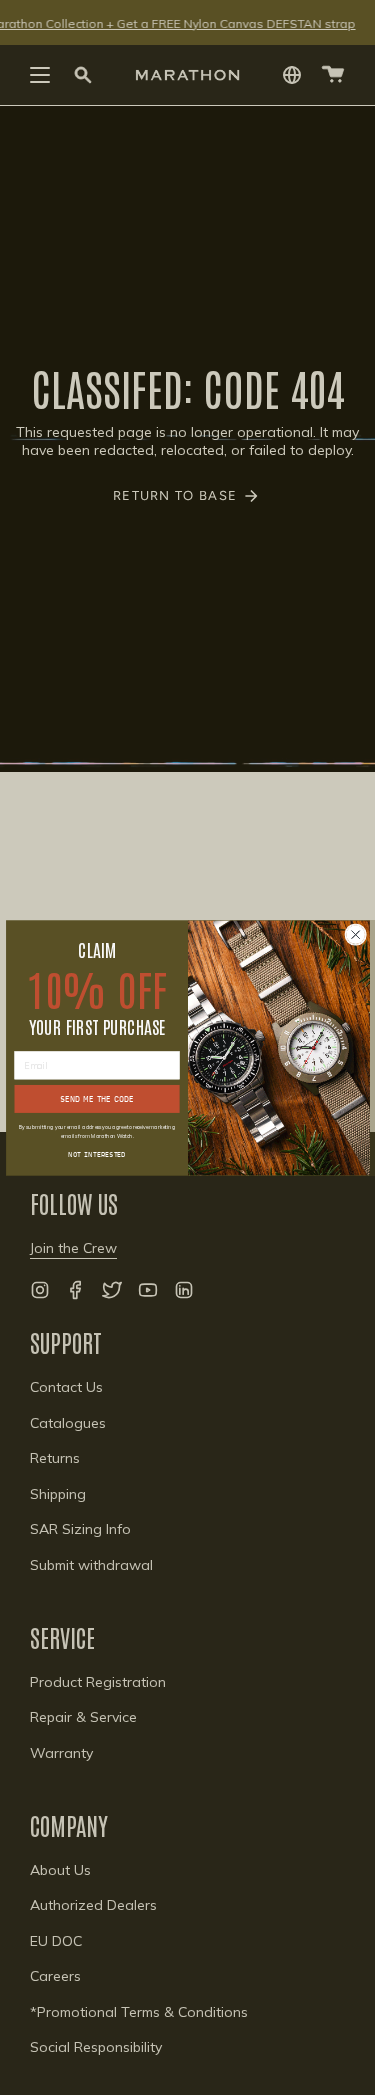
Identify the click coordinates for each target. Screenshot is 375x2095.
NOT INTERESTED (97, 1152)
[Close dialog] (355, 934)
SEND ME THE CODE (96, 1098)
